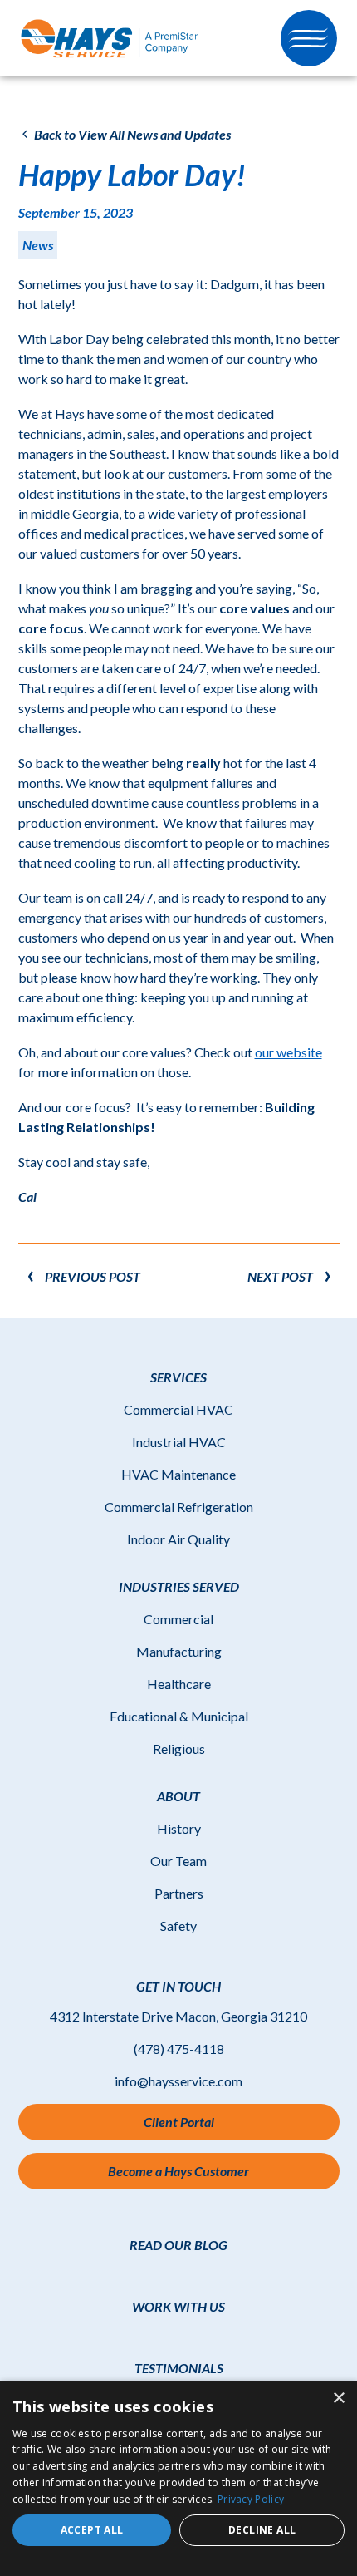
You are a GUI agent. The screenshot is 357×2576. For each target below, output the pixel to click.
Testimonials (179, 2368)
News (38, 245)
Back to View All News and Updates (131, 134)
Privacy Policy (251, 2499)
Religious (179, 1749)
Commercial (178, 1619)
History (179, 1828)
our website (289, 1052)
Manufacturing (179, 1651)
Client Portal (195, 2127)
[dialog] (178, 2478)
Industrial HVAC (179, 1442)
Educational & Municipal (179, 1716)
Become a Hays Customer (178, 2171)
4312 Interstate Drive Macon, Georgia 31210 (178, 2017)
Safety (178, 1926)
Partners (179, 1893)
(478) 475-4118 (179, 2049)
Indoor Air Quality (178, 1539)
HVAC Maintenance (178, 1474)
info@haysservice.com (178, 2081)
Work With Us (178, 2306)
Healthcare (179, 1684)
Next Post (280, 1276)
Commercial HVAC (178, 1409)
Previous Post (93, 1276)
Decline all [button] (262, 2530)
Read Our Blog (178, 2245)
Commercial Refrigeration (179, 1507)
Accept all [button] (92, 2530)
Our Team (178, 1861)
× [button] (338, 2399)
